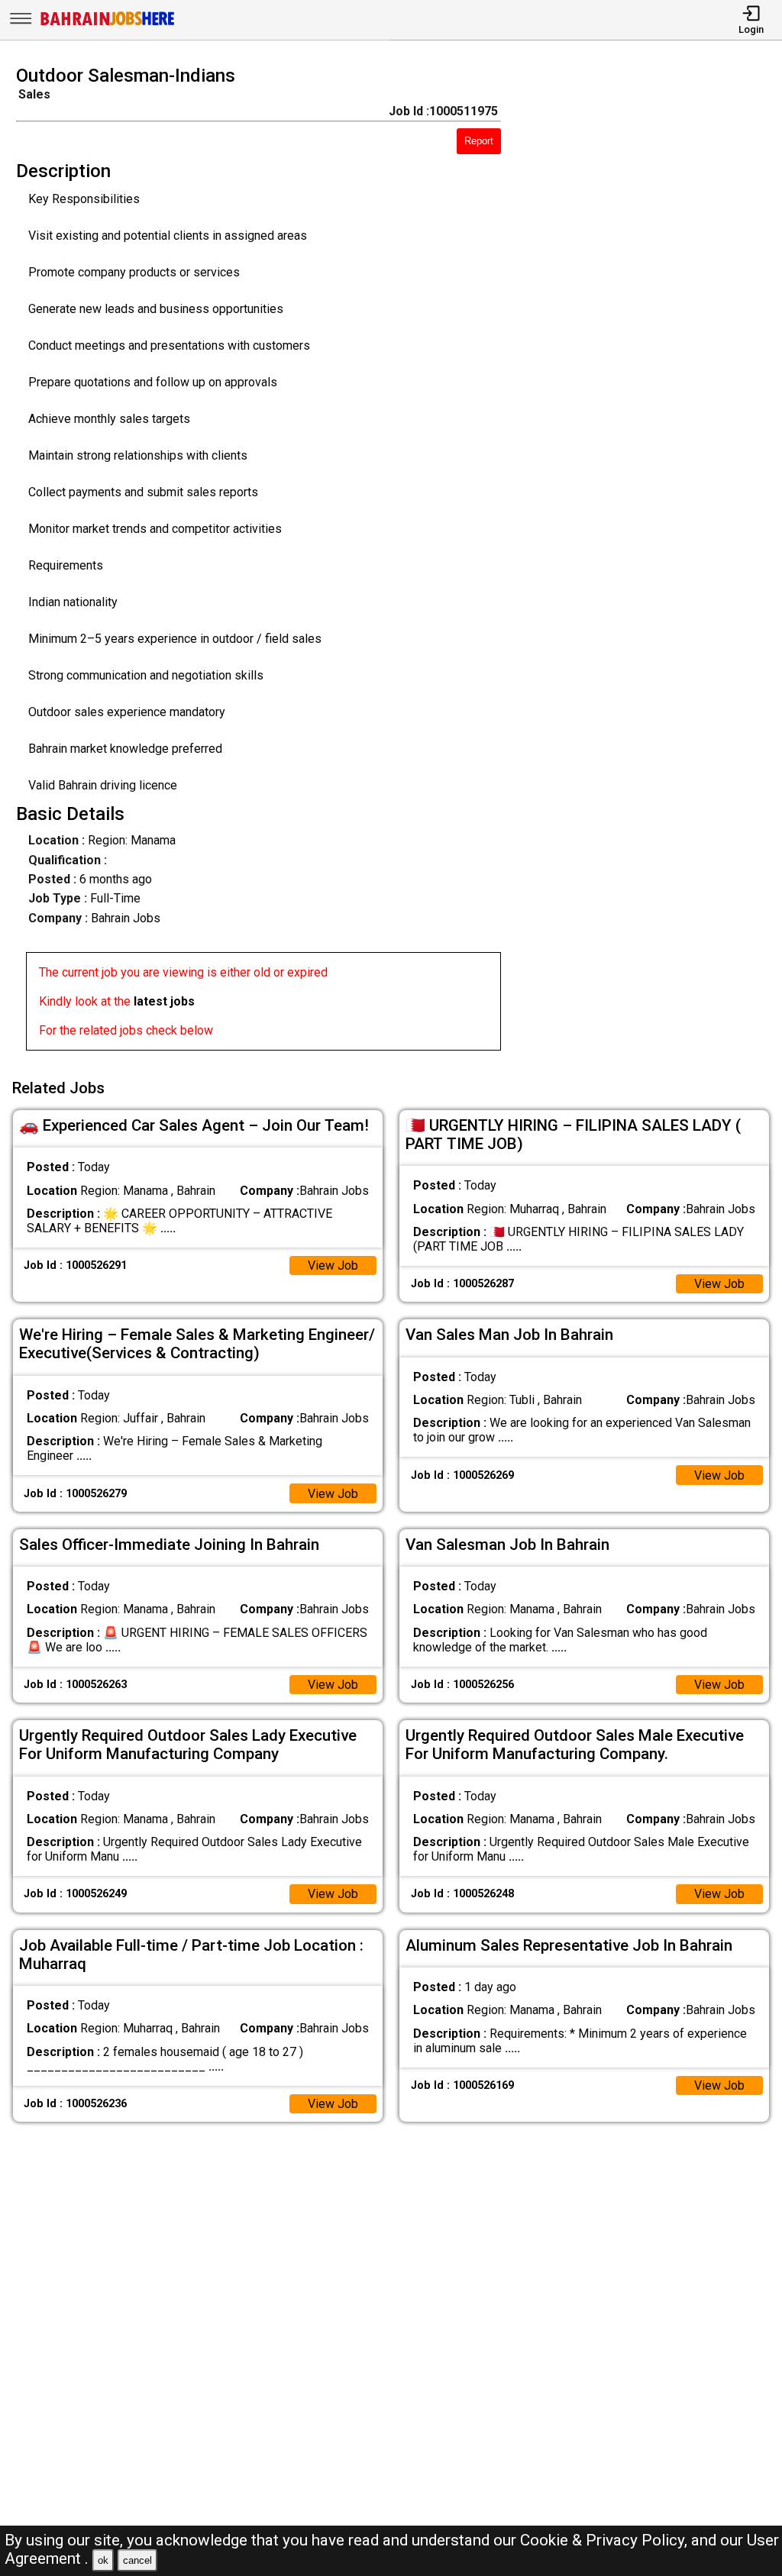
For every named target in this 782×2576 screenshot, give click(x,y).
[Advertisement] (651, 563)
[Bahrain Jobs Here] (108, 24)
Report (479, 141)
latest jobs (164, 1001)
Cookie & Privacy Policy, (606, 2540)
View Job (333, 1265)
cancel (137, 2560)
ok (103, 2560)
